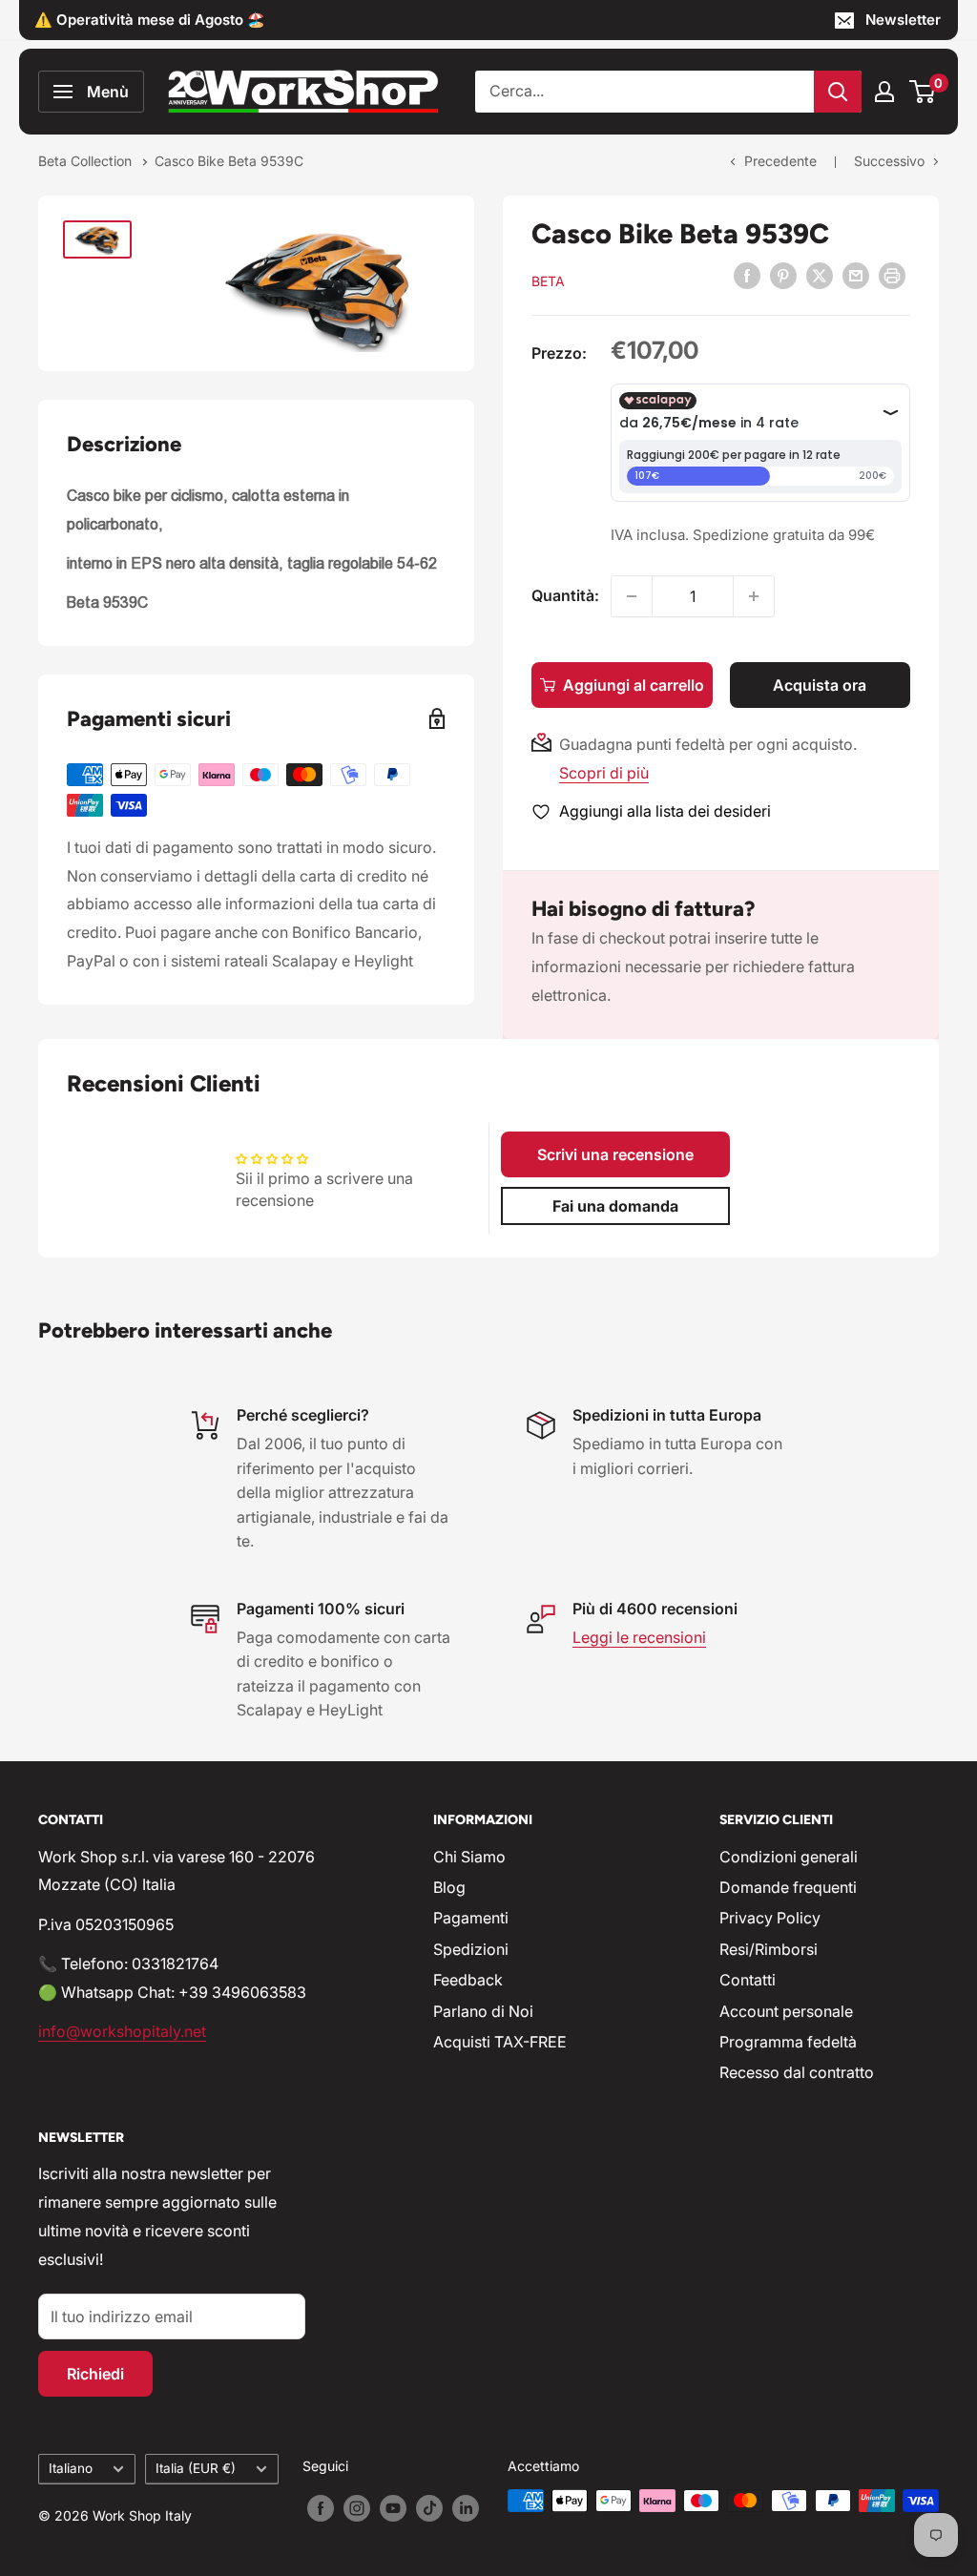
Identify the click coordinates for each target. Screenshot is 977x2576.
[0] (923, 92)
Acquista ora (820, 685)
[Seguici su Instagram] (357, 2507)
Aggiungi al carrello (634, 685)
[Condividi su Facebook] (747, 275)
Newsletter (903, 20)
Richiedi (95, 2374)
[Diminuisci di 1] (632, 596)
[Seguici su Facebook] (321, 2507)
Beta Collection (87, 161)
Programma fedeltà (788, 2042)
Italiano (71, 2468)
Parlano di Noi (483, 2011)
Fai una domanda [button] (615, 1206)
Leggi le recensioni (639, 1637)
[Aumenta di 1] (754, 596)
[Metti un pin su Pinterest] (783, 275)
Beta (548, 281)
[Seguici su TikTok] (429, 2507)
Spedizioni (471, 1949)
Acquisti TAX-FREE (500, 2042)
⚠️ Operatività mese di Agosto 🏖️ (150, 20)
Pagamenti (471, 1918)
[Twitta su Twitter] (820, 275)
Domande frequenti (788, 1887)
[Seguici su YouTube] (393, 2507)
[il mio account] (884, 92)
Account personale (786, 2011)
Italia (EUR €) (196, 2468)
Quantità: (565, 595)
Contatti (748, 1980)
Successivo (889, 161)
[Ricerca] (838, 92)
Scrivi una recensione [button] (615, 1154)
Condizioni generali (789, 1857)
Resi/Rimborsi (769, 1949)
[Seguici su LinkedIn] (466, 2507)
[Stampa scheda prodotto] (892, 275)
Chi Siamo (469, 1857)
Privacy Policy (770, 1918)
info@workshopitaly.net (122, 2031)
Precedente (780, 161)
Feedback (468, 1980)
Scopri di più (604, 773)
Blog (449, 1887)
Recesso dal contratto (797, 2072)
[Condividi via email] (856, 275)
